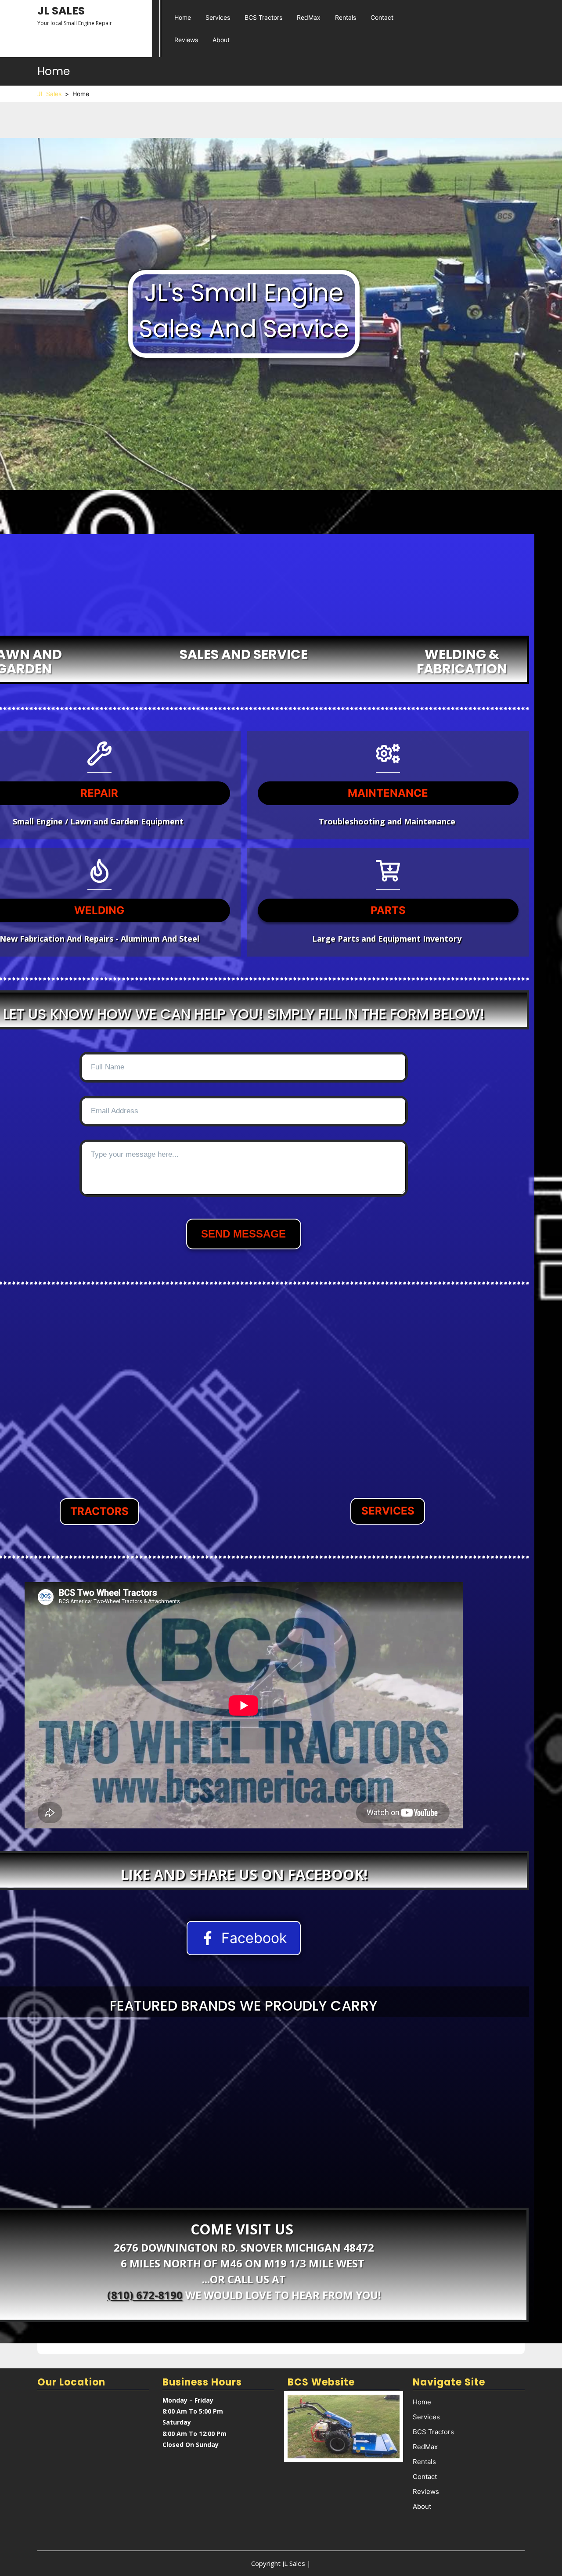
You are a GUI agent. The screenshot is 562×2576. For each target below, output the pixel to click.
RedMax (309, 17)
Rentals (346, 17)
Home (183, 17)
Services (218, 17)
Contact (382, 17)
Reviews (186, 40)
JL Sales (61, 11)
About (221, 40)
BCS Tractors (263, 17)
